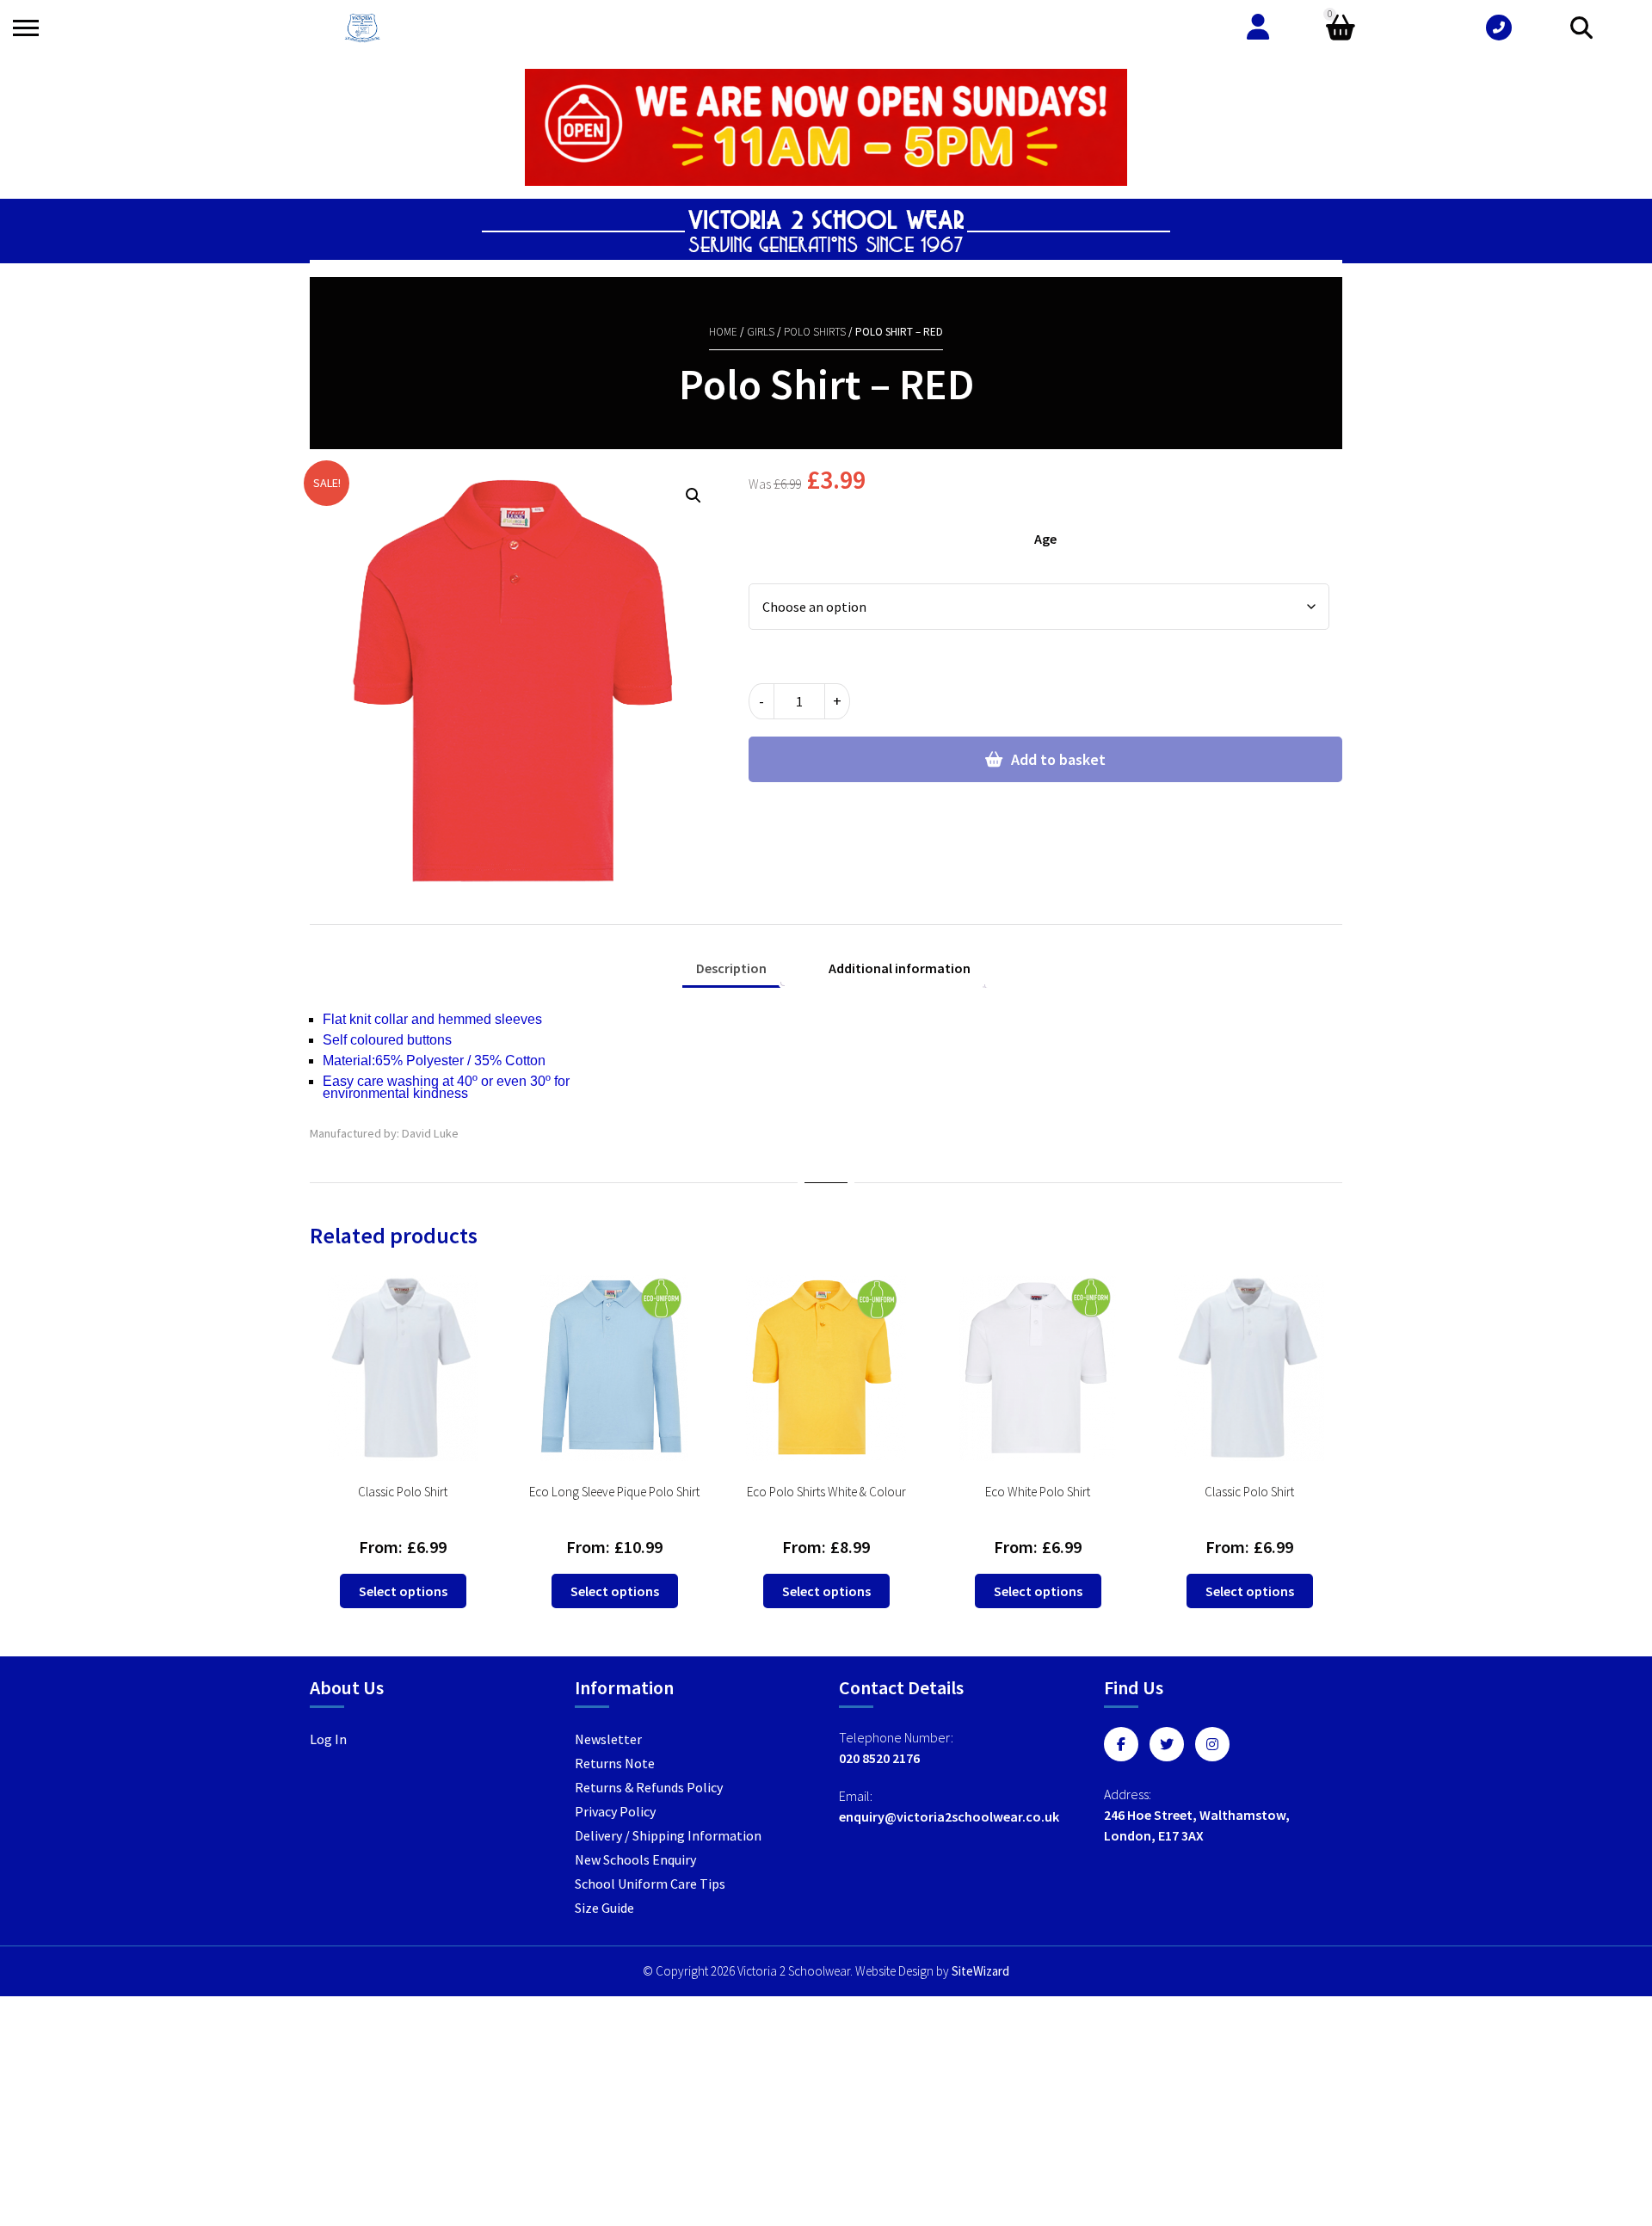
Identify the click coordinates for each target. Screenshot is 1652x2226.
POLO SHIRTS (815, 332)
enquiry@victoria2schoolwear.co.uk (949, 1816)
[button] (693, 496)
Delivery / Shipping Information (668, 1835)
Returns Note (615, 1763)
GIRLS (761, 332)
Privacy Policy (615, 1811)
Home (723, 332)
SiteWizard (980, 1971)
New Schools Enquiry (635, 1859)
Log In (328, 1739)
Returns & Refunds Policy (649, 1787)
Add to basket (1058, 759)
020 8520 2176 (879, 1758)
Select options (403, 1591)
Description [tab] (731, 968)
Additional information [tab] (900, 968)
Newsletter (608, 1739)
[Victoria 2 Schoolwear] (362, 28)
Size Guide (604, 1908)
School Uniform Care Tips (650, 1884)
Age (1045, 539)
